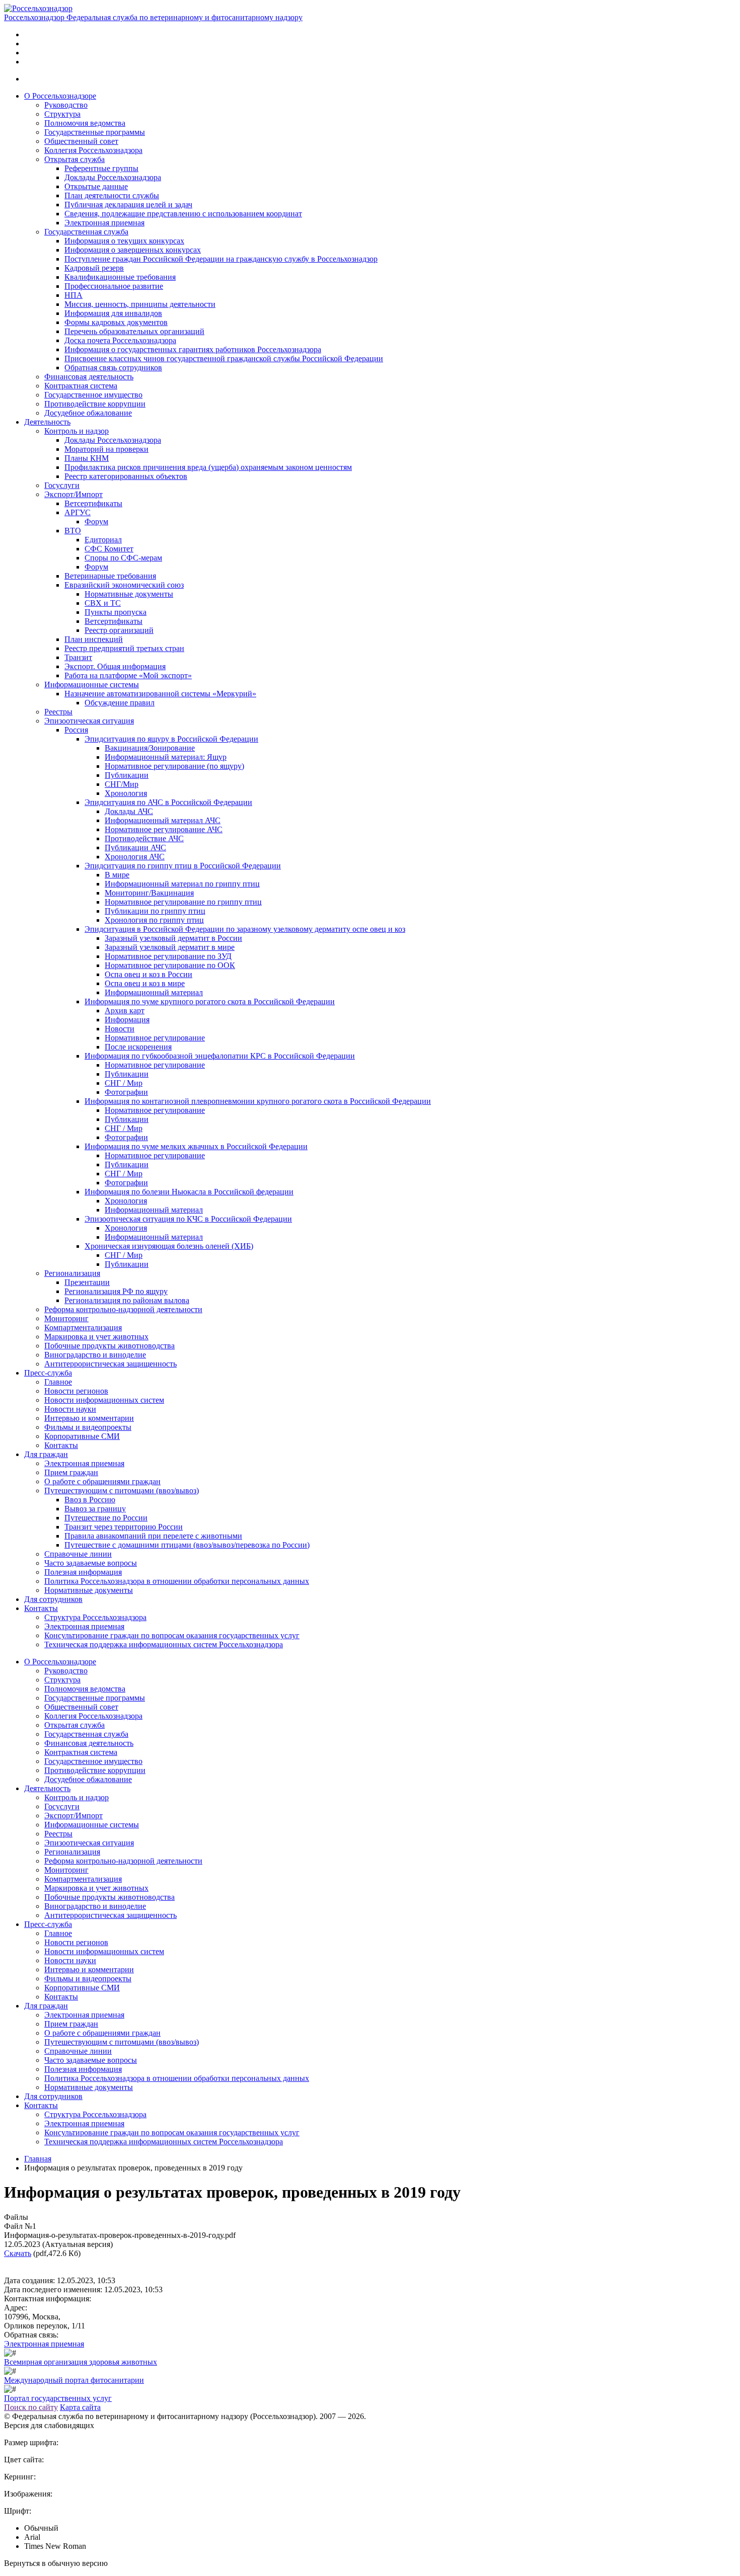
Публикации (127, 775)
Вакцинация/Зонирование (150, 748)
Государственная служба (86, 232)
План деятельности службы (112, 195)
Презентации (87, 1282)
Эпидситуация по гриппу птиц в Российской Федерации (183, 866)
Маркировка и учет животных (96, 1337)
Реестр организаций (119, 630)
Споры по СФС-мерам (123, 558)
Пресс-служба (48, 1373)
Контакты (61, 1445)
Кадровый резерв (94, 268)
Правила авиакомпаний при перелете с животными (153, 1536)
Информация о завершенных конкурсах (133, 250)
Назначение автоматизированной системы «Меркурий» (160, 694)
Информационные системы (92, 685)
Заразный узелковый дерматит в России (173, 938)
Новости (120, 1029)
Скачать (18, 2253)
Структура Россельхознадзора (95, 1617)
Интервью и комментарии (89, 1418)
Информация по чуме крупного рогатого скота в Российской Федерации (210, 1001)
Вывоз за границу (95, 1509)
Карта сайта (80, 2407)
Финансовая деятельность (89, 377)
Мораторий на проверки (106, 449)
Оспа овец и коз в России (149, 974)
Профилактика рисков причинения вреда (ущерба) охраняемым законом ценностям (208, 467)
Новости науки (70, 1409)
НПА (73, 295)
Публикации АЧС (135, 848)
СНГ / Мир (124, 1083)
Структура (62, 114)
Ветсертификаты (93, 503)
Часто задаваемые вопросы (91, 1563)
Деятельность (47, 422)
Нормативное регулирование (155, 1038)
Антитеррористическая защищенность (110, 1364)
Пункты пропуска (116, 612)
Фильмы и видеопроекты (88, 1427)
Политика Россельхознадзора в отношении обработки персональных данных (177, 1581)
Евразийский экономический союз (124, 585)
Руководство (66, 105)
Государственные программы (95, 132)
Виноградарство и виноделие (95, 1355)
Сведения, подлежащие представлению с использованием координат (183, 214)
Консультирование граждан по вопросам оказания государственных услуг (172, 1635)
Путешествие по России (106, 1518)
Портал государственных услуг (58, 2398)
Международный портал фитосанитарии (74, 2380)
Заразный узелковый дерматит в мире (170, 947)
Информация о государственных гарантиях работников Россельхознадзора (193, 349)
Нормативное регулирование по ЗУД (168, 956)
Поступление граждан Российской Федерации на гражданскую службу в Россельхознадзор (221, 259)
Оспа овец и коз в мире (145, 983)
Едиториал (103, 540)
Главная (38, 2159)
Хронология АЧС (135, 857)
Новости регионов (76, 1391)
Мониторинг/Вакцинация (149, 893)
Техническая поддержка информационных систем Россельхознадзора (164, 1644)
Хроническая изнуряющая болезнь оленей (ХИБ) (169, 1246)
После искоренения (138, 1047)
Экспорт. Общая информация (115, 666)
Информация (127, 1020)
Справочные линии (78, 1554)
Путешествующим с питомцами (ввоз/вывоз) (122, 1491)
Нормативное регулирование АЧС (164, 829)
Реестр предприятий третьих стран (124, 648)
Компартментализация (83, 1327)
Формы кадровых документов (116, 322)
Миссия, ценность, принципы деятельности (140, 304)
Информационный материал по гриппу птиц (182, 884)
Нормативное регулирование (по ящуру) (174, 766)
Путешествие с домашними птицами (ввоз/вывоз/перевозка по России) (187, 1545)
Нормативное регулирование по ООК (170, 965)
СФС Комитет (109, 549)
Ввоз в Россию (90, 1500)
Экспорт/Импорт (73, 494)
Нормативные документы (129, 594)
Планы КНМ (87, 458)
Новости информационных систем (104, 1400)
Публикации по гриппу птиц (155, 911)
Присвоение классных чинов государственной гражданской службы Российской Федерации (224, 358)
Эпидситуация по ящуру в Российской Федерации (171, 739)
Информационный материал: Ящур (166, 757)
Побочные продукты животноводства (109, 1346)
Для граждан (46, 1454)
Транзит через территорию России (124, 1527)
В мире (117, 875)
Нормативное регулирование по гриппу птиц (183, 902)
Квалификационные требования (120, 277)
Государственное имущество (93, 395)
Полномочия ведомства (85, 123)
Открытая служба (75, 159)
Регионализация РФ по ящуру (116, 1291)
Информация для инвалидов (113, 313)
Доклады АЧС (129, 811)
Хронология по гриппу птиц (154, 920)
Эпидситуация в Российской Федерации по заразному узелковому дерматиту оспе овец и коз (245, 929)
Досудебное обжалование (88, 413)
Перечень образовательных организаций (134, 331)
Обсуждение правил (120, 703)
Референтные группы (101, 168)
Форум (96, 521)
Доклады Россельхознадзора (113, 177)
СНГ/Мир (122, 784)
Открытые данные (96, 186)
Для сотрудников (53, 1599)
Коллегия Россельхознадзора (93, 150)
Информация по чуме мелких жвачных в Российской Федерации (196, 1146)
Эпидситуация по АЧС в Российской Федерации (168, 802)
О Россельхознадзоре (60, 96)
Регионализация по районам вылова (127, 1300)
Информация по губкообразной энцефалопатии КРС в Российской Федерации (220, 1056)
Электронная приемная (104, 223)
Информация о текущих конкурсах (124, 241)
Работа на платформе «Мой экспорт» (128, 675)
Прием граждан (71, 1472)
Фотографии (126, 1092)
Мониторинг (66, 1318)
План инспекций (94, 639)
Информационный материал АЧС (163, 820)
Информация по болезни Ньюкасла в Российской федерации (189, 1192)
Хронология (126, 793)
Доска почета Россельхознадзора (120, 340)
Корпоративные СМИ (82, 1436)
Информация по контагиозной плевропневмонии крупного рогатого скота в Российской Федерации (258, 1101)
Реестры (58, 712)
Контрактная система (81, 386)
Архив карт (125, 1011)
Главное (58, 1382)
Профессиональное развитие (114, 286)
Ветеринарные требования (110, 576)
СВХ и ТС (103, 603)
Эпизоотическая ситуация (89, 721)
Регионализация (72, 1273)
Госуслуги (62, 485)
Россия (76, 730)
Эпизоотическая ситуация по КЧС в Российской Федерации (188, 1219)
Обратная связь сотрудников (113, 368)
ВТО (73, 531)
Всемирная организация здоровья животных (81, 2362)
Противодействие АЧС (144, 838)
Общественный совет (81, 141)
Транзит (78, 657)
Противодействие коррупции (95, 404)
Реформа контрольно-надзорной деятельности (123, 1309)
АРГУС (78, 512)
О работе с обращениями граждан (102, 1481)
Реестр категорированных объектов (126, 476)
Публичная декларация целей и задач (128, 205)
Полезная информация (83, 1572)
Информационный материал (154, 992)
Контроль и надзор (77, 431)
